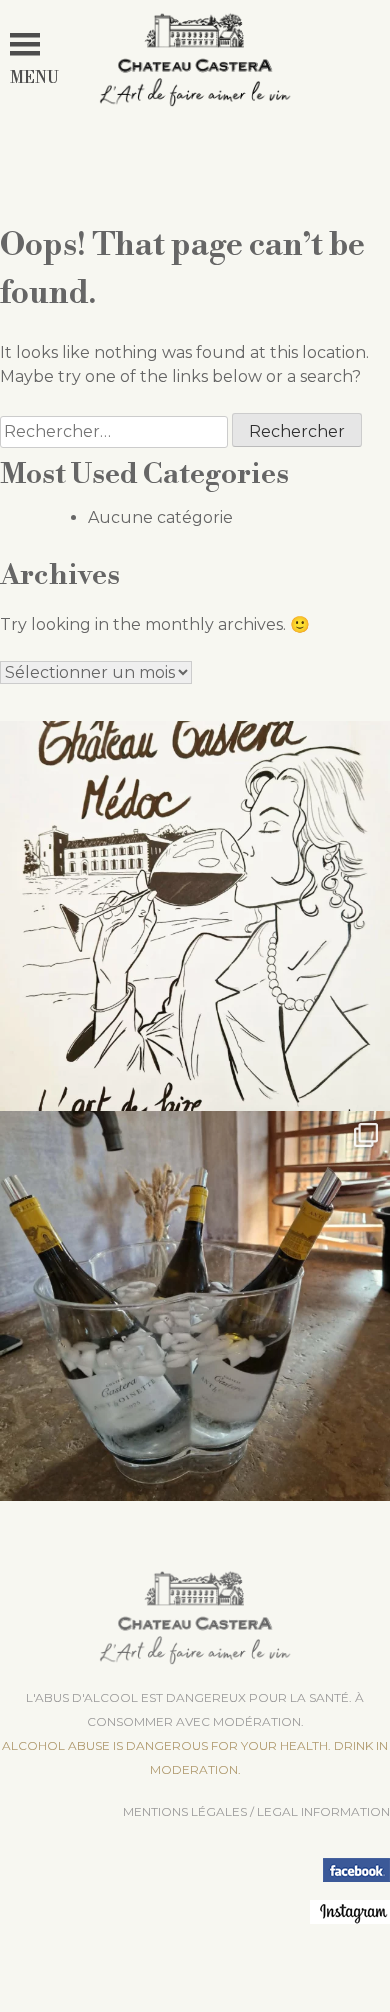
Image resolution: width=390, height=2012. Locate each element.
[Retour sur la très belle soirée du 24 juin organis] (195, 1306)
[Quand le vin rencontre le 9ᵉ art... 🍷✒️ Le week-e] (195, 916)
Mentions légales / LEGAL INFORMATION (256, 1811)
